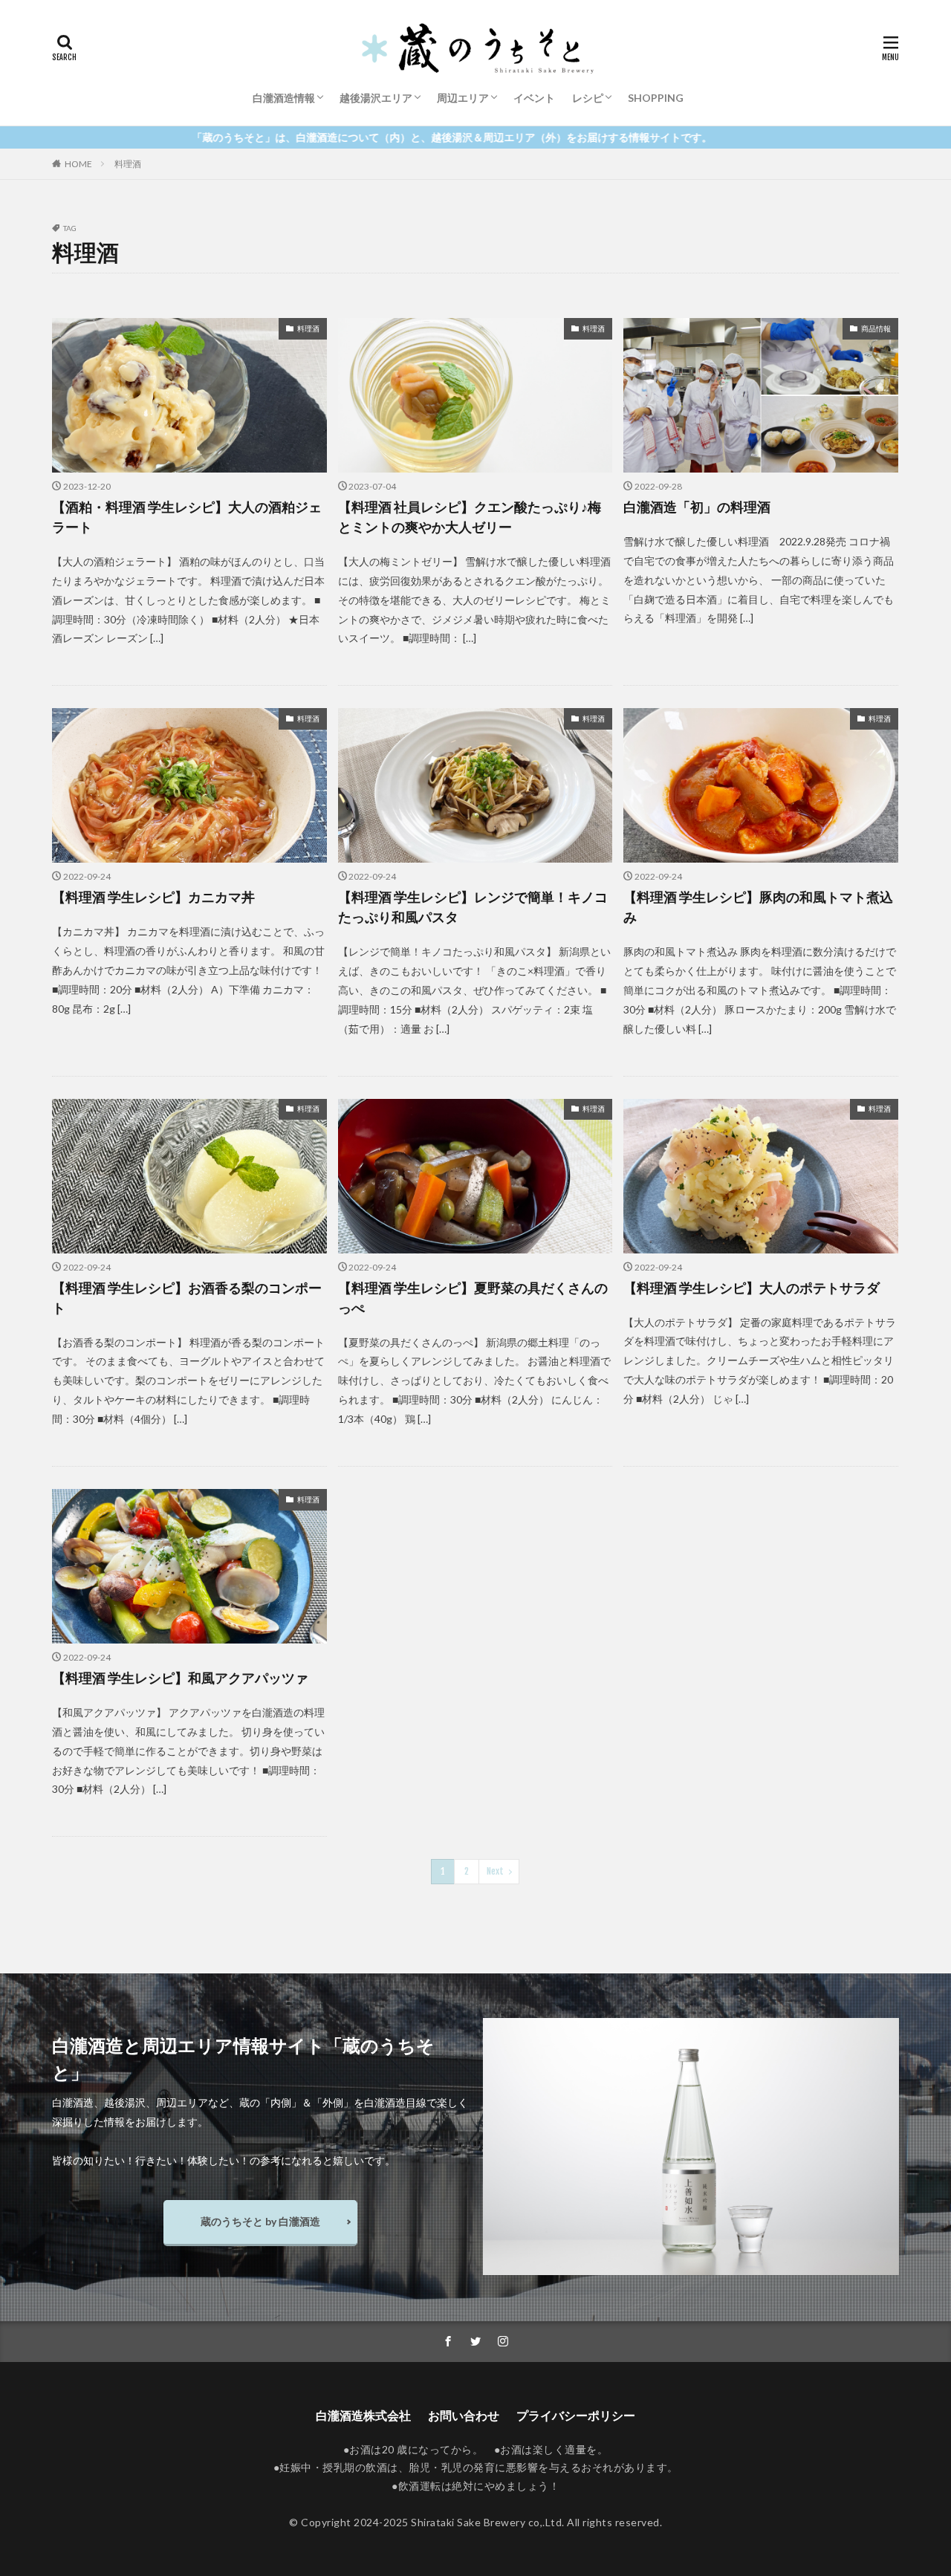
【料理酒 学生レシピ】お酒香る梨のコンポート (187, 1298)
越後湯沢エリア (376, 98)
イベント (534, 98)
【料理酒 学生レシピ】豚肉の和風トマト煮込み (758, 907)
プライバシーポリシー (576, 2415)
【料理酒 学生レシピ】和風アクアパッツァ (180, 1678)
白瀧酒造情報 (284, 98)
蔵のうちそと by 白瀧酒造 (260, 2221)
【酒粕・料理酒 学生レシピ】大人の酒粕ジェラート (187, 517)
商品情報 (876, 328)
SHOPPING (656, 98)
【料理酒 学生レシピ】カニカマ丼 (153, 897)
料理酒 (128, 164)
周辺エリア (463, 98)
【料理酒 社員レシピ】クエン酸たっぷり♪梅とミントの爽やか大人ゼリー (470, 517)
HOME (78, 164)
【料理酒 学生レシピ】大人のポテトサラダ (752, 1288)
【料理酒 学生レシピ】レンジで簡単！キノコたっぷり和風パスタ (473, 907)
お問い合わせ (464, 2415)
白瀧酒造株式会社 (363, 2415)
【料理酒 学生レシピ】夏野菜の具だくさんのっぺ (473, 1298)
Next (495, 1871)
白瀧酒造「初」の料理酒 (697, 507)
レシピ (588, 98)
